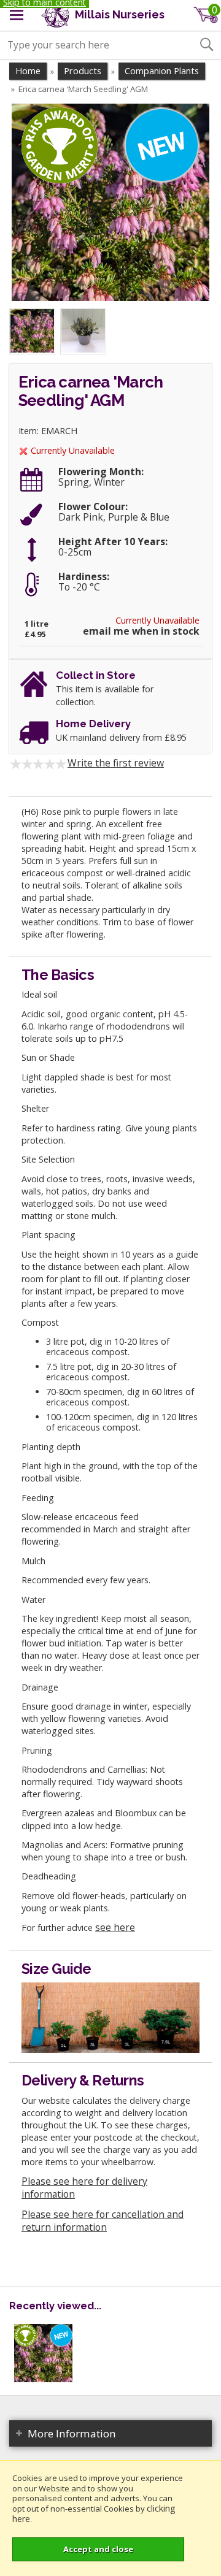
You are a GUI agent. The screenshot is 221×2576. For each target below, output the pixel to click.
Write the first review (116, 763)
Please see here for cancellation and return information (103, 2221)
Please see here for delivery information (84, 2188)
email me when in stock (141, 631)
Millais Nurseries (118, 14)
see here (115, 1927)
